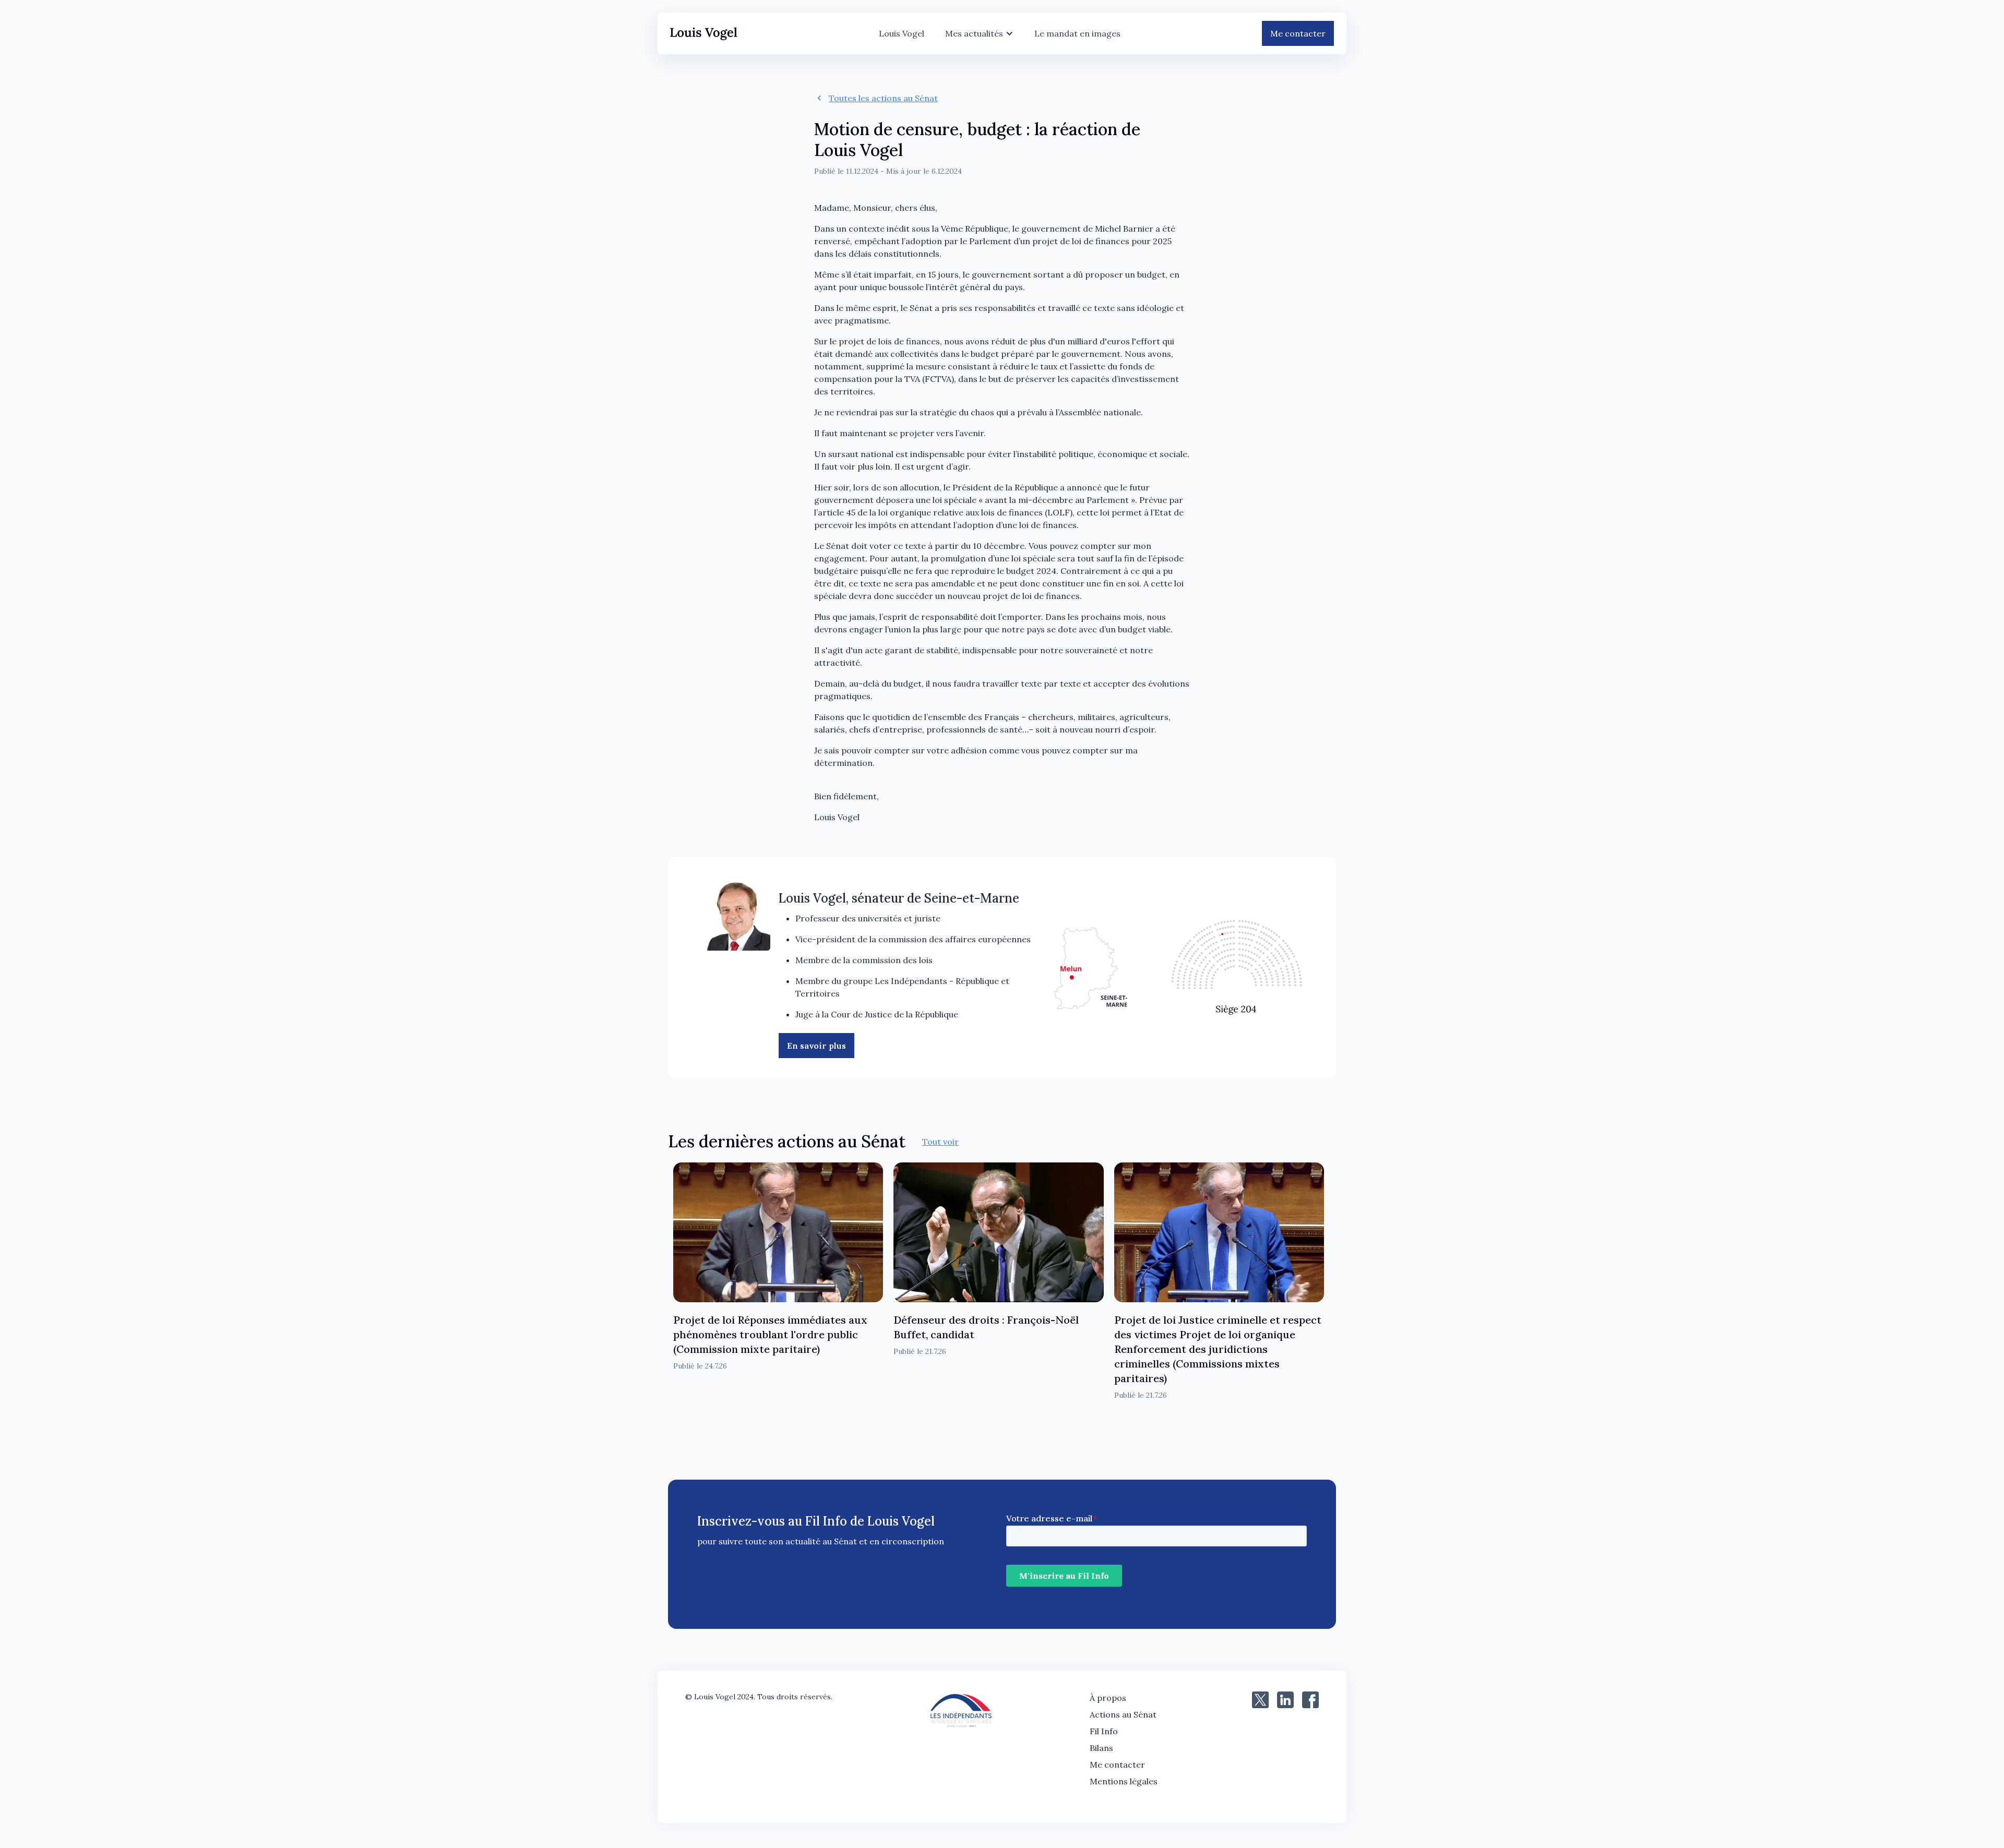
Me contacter (1298, 33)
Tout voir (940, 1142)
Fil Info (1104, 1731)
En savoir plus (816, 1046)
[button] (979, 33)
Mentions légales (1124, 1781)
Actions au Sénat (1123, 1714)
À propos (1108, 1698)
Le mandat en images (1077, 33)
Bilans (1101, 1748)
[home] (704, 34)
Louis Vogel (902, 33)
